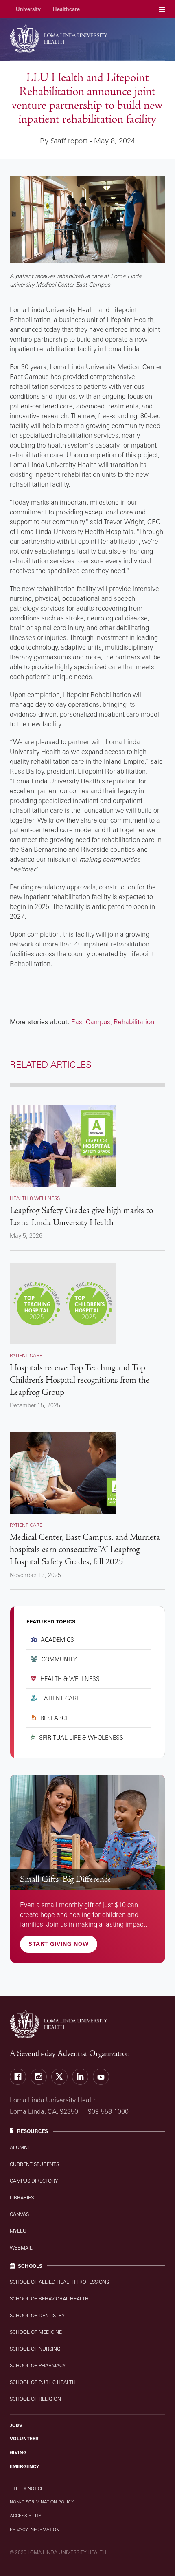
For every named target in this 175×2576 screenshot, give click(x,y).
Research (55, 1718)
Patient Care (60, 1698)
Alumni (19, 2147)
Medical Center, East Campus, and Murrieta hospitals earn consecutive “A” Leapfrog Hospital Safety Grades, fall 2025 (85, 1549)
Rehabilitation (134, 1022)
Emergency (25, 2466)
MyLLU (18, 2231)
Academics (57, 1640)
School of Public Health (43, 2382)
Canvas (19, 2214)
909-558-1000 (108, 2111)
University (28, 9)
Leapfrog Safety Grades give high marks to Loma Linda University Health (81, 1216)
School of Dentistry (37, 2315)
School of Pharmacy (38, 2365)
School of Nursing (35, 2349)
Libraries (22, 2198)
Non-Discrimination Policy (42, 2502)
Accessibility (26, 2516)
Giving (18, 2452)
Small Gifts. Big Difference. (67, 1879)
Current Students (34, 2164)
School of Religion (35, 2399)
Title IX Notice (27, 2488)
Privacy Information (35, 2530)
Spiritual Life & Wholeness (81, 1737)
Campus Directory (34, 2181)
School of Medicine (36, 2332)
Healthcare (66, 9)
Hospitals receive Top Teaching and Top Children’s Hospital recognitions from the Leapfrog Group (80, 1380)
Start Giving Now (59, 1944)
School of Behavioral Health (49, 2299)
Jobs (16, 2425)
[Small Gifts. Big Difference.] (87, 1832)
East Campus (91, 1022)
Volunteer (24, 2439)
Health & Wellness (70, 1679)
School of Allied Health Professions (59, 2282)
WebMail (21, 2248)
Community (59, 1659)
